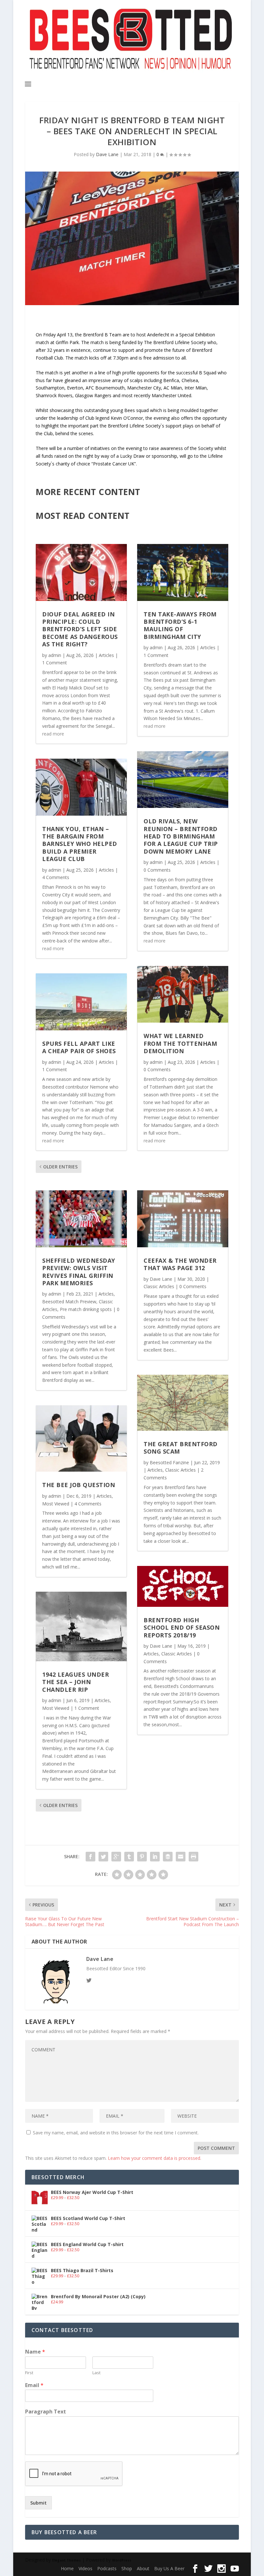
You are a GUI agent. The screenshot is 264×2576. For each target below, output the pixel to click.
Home (67, 2568)
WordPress (122, 2560)
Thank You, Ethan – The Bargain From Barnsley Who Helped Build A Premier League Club (80, 844)
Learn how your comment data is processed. (155, 2158)
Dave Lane (107, 154)
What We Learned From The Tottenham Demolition (180, 1043)
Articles (106, 655)
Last (96, 2373)
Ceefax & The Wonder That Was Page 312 (180, 1264)
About (143, 2568)
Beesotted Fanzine (169, 1462)
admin (55, 655)
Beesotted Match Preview (69, 1302)
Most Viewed (56, 1504)
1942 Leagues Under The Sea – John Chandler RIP (75, 1682)
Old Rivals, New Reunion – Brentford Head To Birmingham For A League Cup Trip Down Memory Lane (181, 836)
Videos (85, 2568)
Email (34, 2385)
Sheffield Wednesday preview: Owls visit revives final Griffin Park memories (79, 1272)
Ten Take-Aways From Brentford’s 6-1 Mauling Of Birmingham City (180, 625)
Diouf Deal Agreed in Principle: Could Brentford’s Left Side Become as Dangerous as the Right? (80, 629)
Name (35, 2352)
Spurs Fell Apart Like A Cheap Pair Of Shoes (79, 1047)
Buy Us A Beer (169, 2568)
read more (53, 734)
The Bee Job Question (79, 1485)
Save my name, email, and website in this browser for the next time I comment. (116, 2133)
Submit (38, 2503)
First (29, 2373)
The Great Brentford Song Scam (181, 1448)
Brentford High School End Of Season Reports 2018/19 (182, 1628)
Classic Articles (159, 1286)
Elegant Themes (66, 2560)
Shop (127, 2568)
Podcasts (107, 2568)
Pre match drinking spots (86, 1309)
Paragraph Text (46, 2412)
